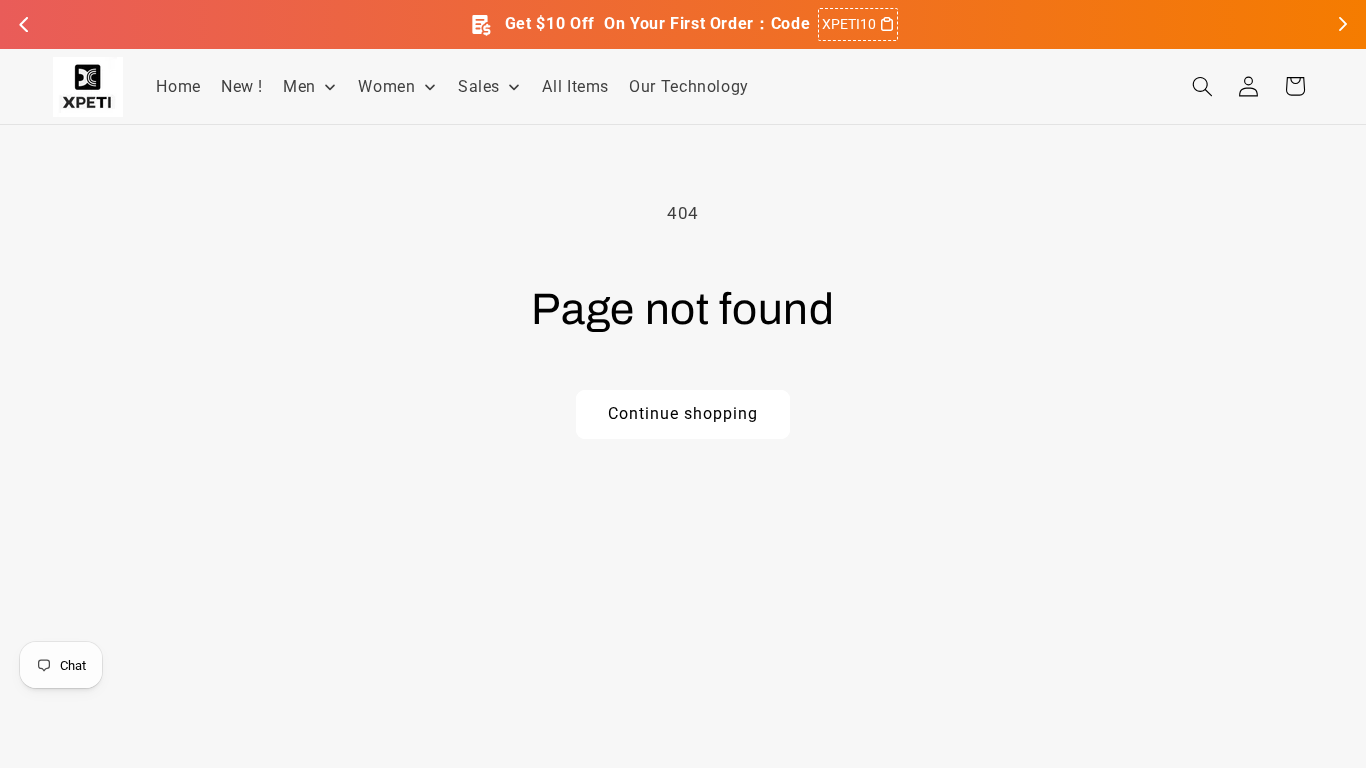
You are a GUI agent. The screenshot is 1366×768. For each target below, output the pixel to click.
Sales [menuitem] (479, 86)
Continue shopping (683, 413)
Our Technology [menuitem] (689, 86)
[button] (1202, 86)
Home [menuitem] (178, 86)
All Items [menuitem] (575, 86)
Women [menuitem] (386, 86)
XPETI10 (849, 24)
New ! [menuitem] (242, 86)
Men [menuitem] (299, 86)
